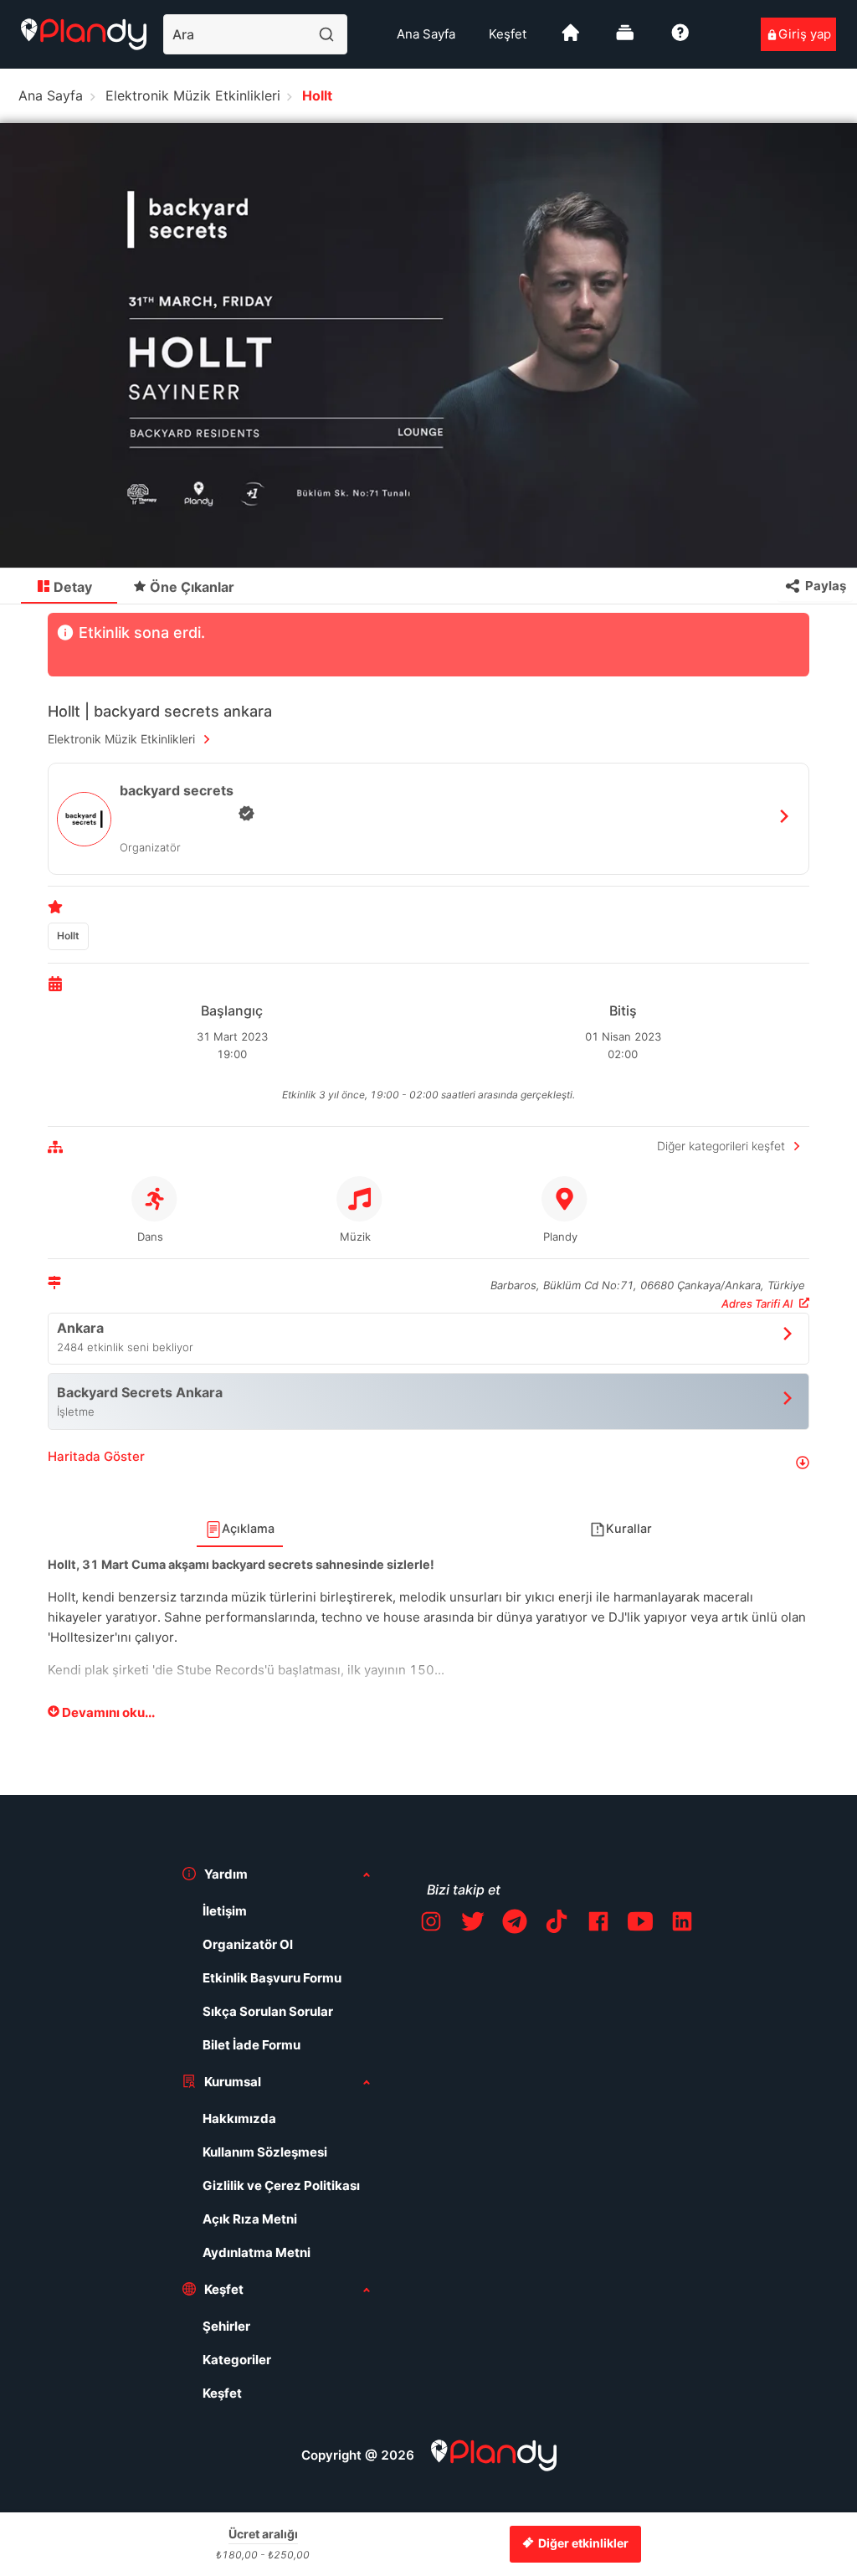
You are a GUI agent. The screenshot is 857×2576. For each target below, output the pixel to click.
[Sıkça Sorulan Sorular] (680, 39)
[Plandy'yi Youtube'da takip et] (640, 1924)
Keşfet (508, 34)
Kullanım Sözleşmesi (265, 2152)
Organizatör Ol (248, 1944)
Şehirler (226, 2326)
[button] (428, 1463)
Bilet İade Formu (251, 2045)
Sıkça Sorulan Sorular (268, 2011)
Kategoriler (237, 2360)
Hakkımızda (239, 2118)
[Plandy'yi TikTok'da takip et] (557, 1924)
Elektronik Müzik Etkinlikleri (193, 95)
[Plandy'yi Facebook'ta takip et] (598, 1924)
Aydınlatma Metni (257, 2252)
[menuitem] (426, 34)
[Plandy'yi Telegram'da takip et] (515, 1924)
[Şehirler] (571, 39)
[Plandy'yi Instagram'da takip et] (431, 1924)
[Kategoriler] (625, 39)
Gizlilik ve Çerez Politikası (281, 2185)
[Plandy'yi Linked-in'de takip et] (682, 1924)
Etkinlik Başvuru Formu (272, 1978)
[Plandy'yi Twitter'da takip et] (473, 1924)
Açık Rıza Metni (250, 2219)
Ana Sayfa (426, 34)
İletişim (225, 1911)
